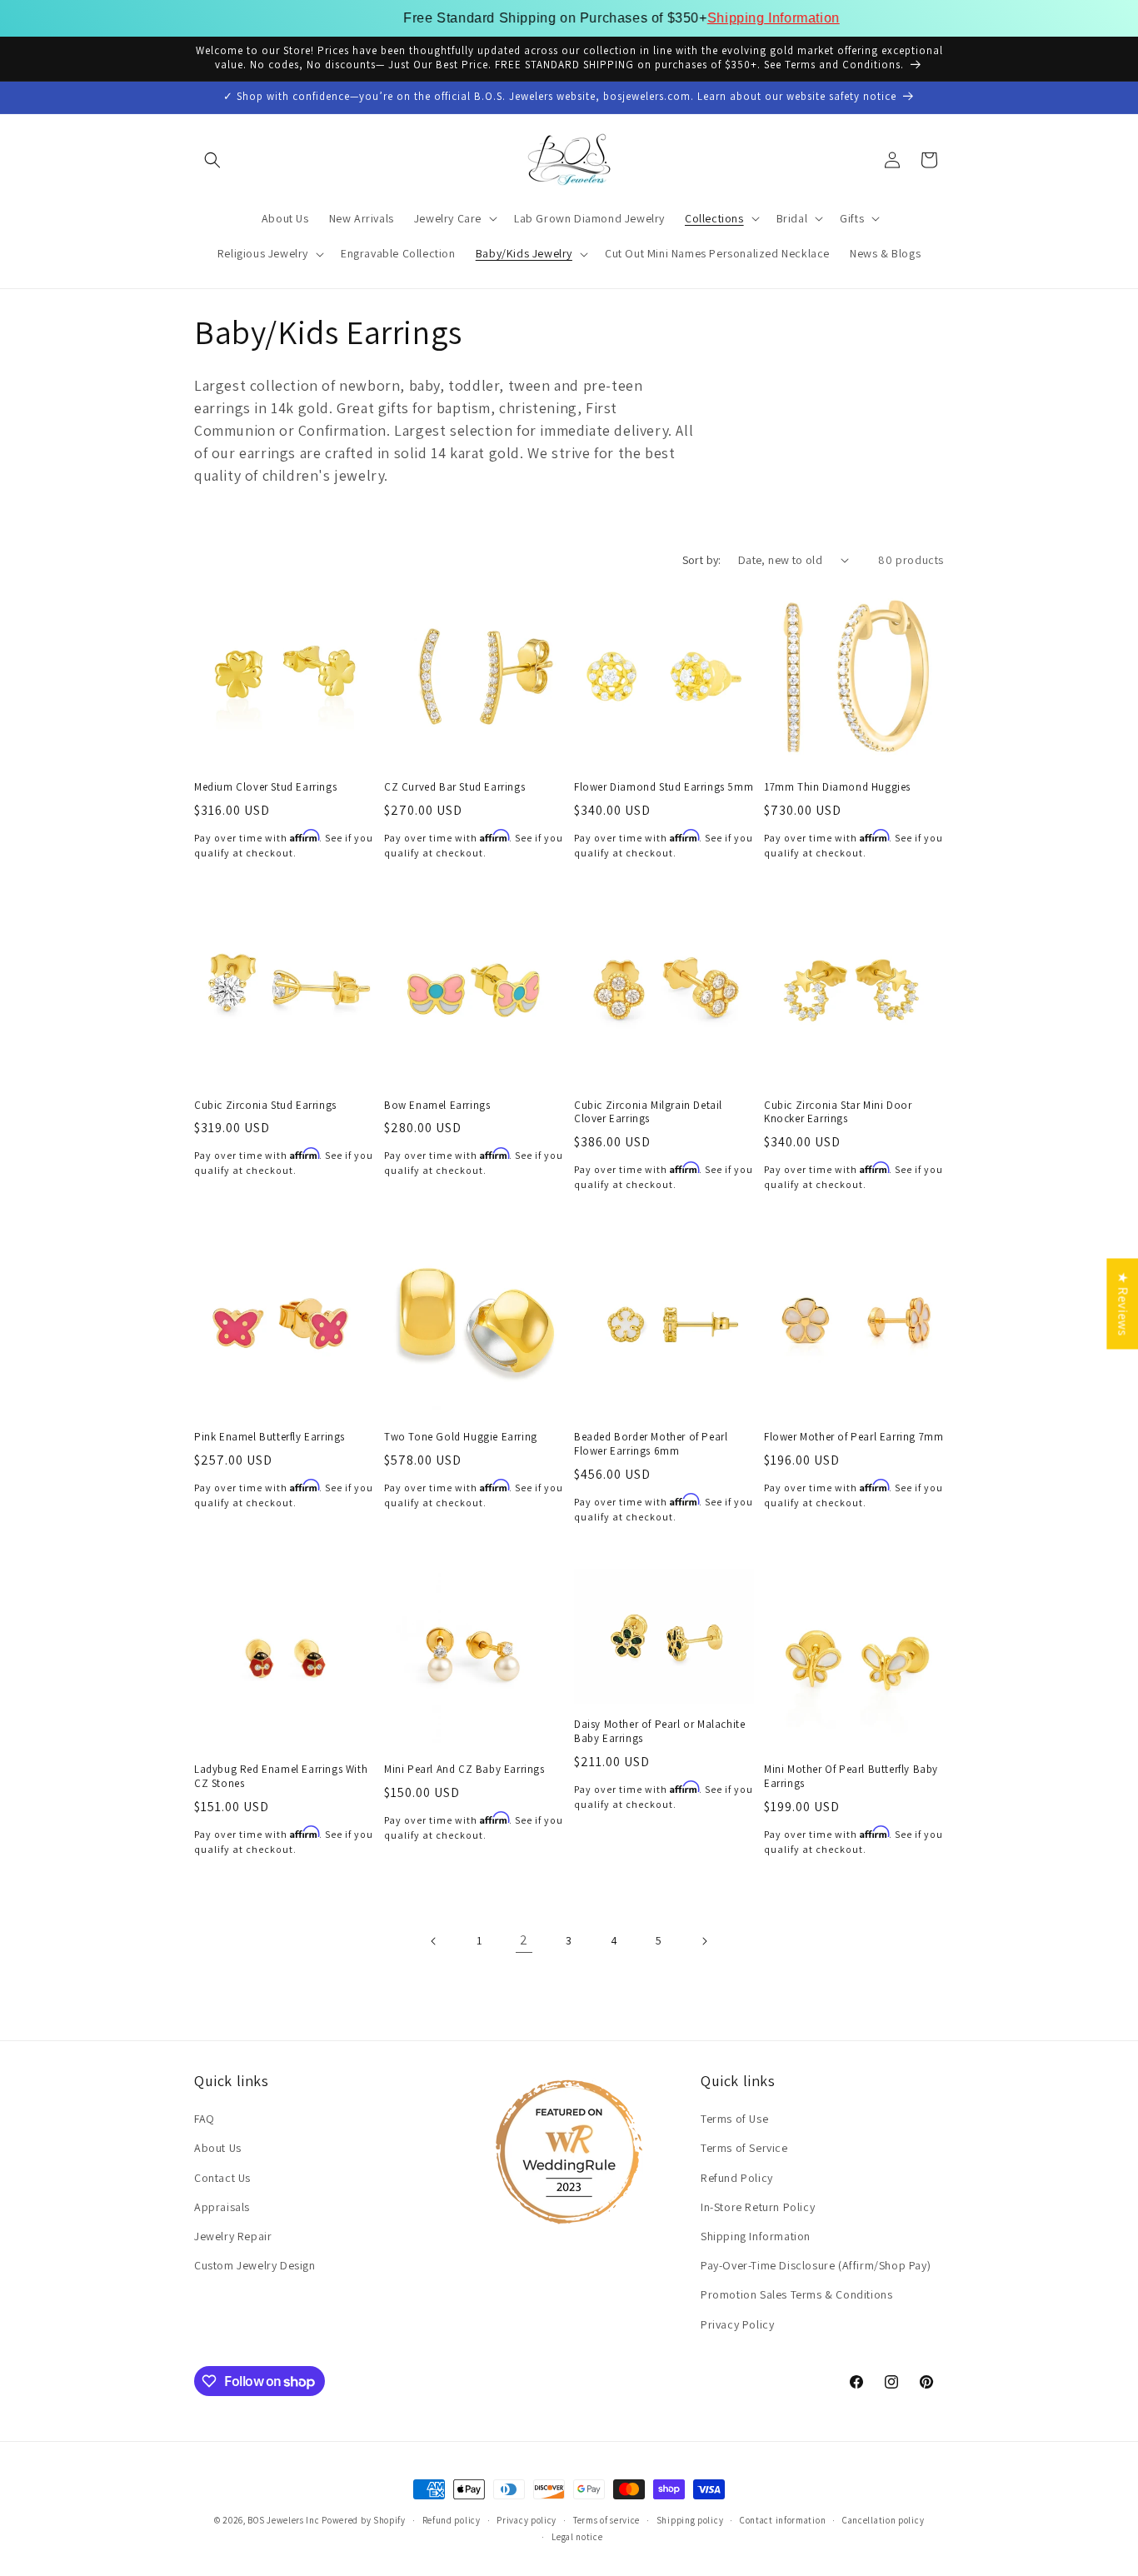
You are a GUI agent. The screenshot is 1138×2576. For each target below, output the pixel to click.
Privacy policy (527, 2520)
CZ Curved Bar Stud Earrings (454, 787)
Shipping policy (690, 2520)
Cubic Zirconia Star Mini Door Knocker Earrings (838, 1113)
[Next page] (704, 1941)
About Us (218, 2149)
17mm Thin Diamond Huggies (837, 787)
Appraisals (222, 2207)
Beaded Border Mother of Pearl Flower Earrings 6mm (651, 1444)
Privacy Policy (737, 2324)
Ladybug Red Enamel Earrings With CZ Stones (281, 1777)
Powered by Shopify (364, 2520)
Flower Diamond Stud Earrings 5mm (664, 787)
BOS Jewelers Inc (283, 2520)
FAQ (205, 2119)
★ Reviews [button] (1123, 1303)
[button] (212, 160)
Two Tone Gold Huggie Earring (461, 1437)
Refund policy (452, 2520)
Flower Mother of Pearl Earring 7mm (853, 1437)
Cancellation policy (883, 2520)
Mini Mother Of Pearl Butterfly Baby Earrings (851, 1777)
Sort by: (702, 560)
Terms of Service (744, 2149)
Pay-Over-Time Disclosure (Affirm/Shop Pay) (816, 2266)
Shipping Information (721, 18)
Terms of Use (734, 2119)
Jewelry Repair (233, 2236)
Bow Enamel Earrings (437, 1106)
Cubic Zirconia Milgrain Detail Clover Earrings (648, 1113)
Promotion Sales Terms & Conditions (796, 2295)
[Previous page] (434, 1941)
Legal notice (577, 2537)
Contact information (783, 2520)
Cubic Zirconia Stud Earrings (265, 1106)
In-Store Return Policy (758, 2207)
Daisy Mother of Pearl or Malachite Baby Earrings (659, 1732)
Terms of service (606, 2520)
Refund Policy (737, 2178)
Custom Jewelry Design (255, 2266)
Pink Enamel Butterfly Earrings (270, 1437)
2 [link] (524, 1940)
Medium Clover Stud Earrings (265, 787)
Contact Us (222, 2178)
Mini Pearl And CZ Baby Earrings (464, 1770)
